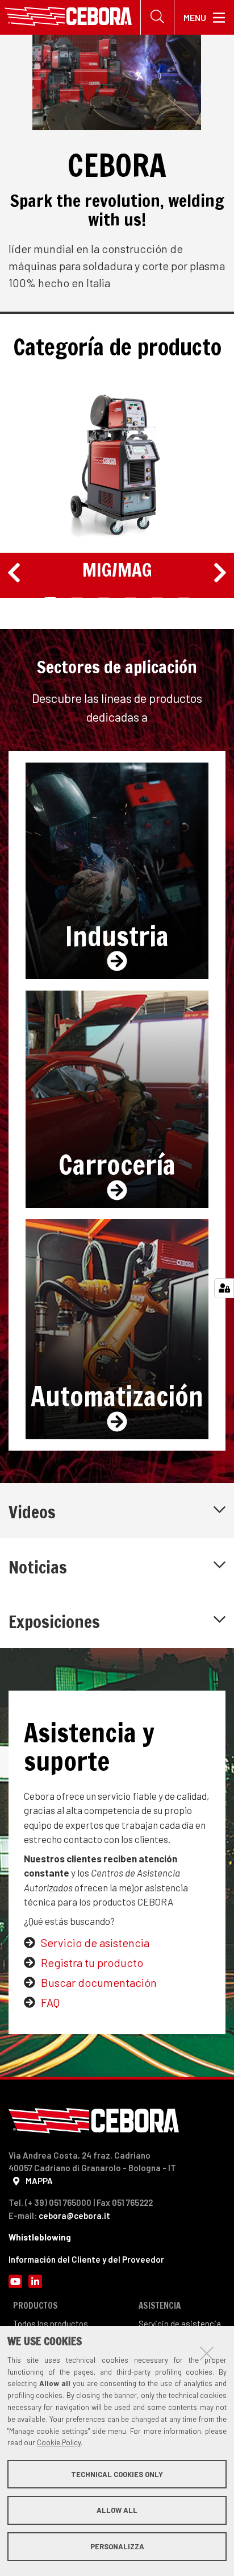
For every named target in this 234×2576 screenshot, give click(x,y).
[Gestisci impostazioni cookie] (224, 1288)
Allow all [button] (117, 2510)
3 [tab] (104, 599)
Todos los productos (51, 2324)
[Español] (68, 17)
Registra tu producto (92, 1962)
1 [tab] (51, 599)
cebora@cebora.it (74, 2215)
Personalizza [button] (117, 2546)
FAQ (50, 2002)
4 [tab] (130, 599)
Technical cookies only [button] (117, 2474)
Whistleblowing (40, 2237)
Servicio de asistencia (95, 1943)
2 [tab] (77, 599)
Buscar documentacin (99, 1982)
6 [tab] (184, 599)
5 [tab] (157, 599)
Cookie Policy (59, 2442)
